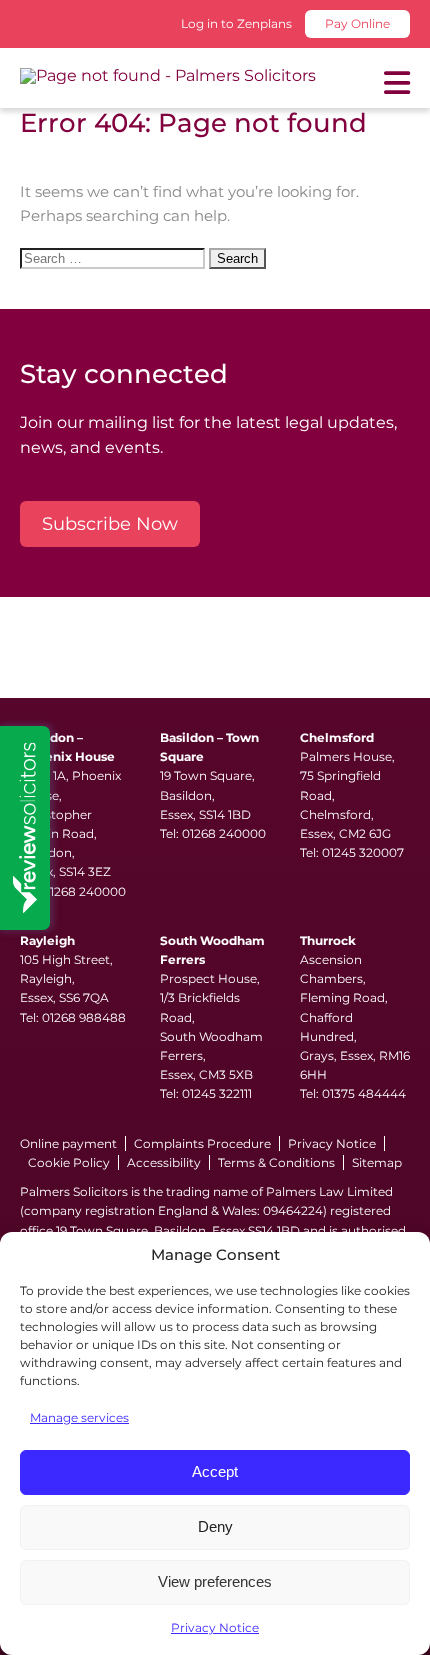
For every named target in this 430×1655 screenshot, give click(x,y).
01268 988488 (84, 1017)
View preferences (215, 1581)
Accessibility (164, 1162)
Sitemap (377, 1162)
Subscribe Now (110, 524)
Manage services (79, 1417)
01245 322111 (217, 1093)
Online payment (68, 1143)
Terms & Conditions (276, 1162)
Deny (215, 1526)
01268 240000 (84, 891)
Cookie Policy (69, 1162)
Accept (215, 1471)
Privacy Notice (215, 1627)
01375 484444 (364, 1093)
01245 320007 (363, 852)
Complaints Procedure (202, 1143)
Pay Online (357, 23)
